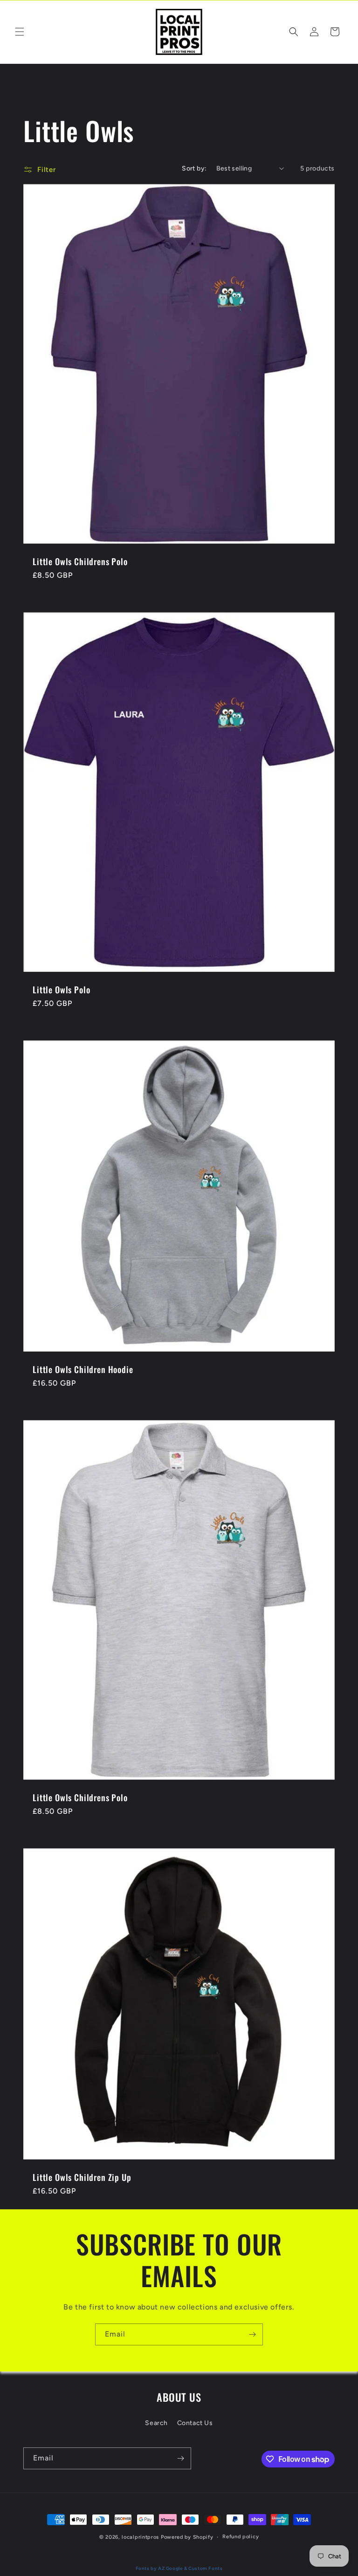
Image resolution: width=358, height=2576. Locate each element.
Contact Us (195, 2423)
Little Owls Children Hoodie (83, 1369)
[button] (20, 32)
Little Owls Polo (61, 990)
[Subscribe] (252, 2334)
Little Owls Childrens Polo (80, 561)
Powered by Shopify (187, 2537)
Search (156, 2423)
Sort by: (194, 168)
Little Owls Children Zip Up (82, 2177)
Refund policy (241, 2537)
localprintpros (140, 2537)
